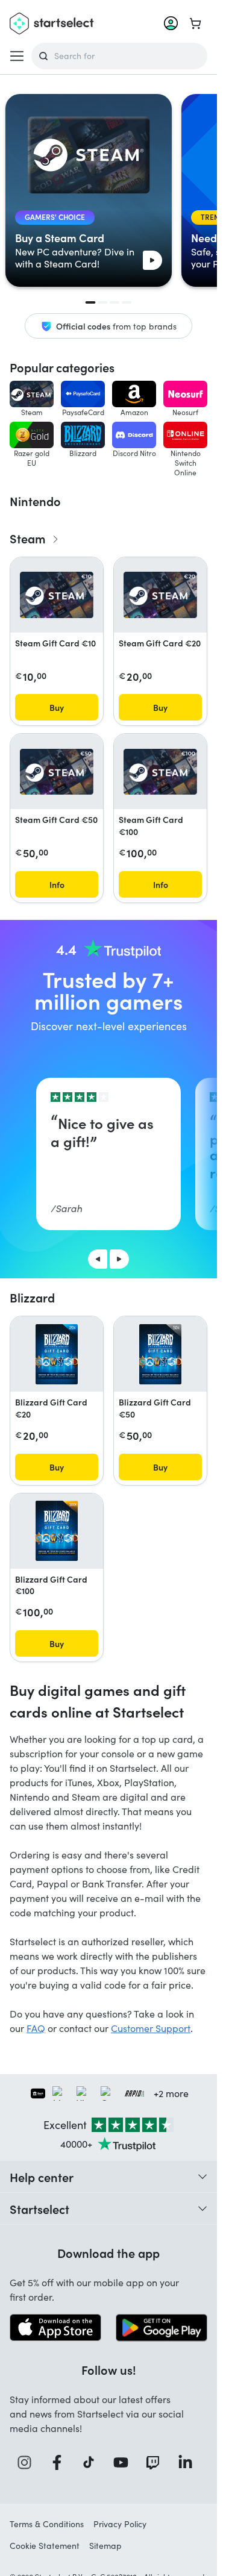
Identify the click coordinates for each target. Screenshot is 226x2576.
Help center (42, 2177)
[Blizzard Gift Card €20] (56, 1354)
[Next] (119, 1259)
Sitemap (105, 2546)
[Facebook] (61, 2462)
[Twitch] (157, 2462)
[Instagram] (28, 2462)
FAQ (36, 2028)
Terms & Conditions (47, 2524)
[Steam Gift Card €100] (160, 772)
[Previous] (98, 1259)
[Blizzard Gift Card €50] (160, 1354)
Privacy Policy (120, 2524)
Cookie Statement (45, 2546)
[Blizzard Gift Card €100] (56, 1531)
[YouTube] (125, 2462)
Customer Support (151, 2028)
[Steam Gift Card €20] (160, 595)
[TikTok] (93, 2462)
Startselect (39, 2209)
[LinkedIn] (189, 2462)
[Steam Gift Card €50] (57, 772)
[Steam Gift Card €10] (57, 595)
